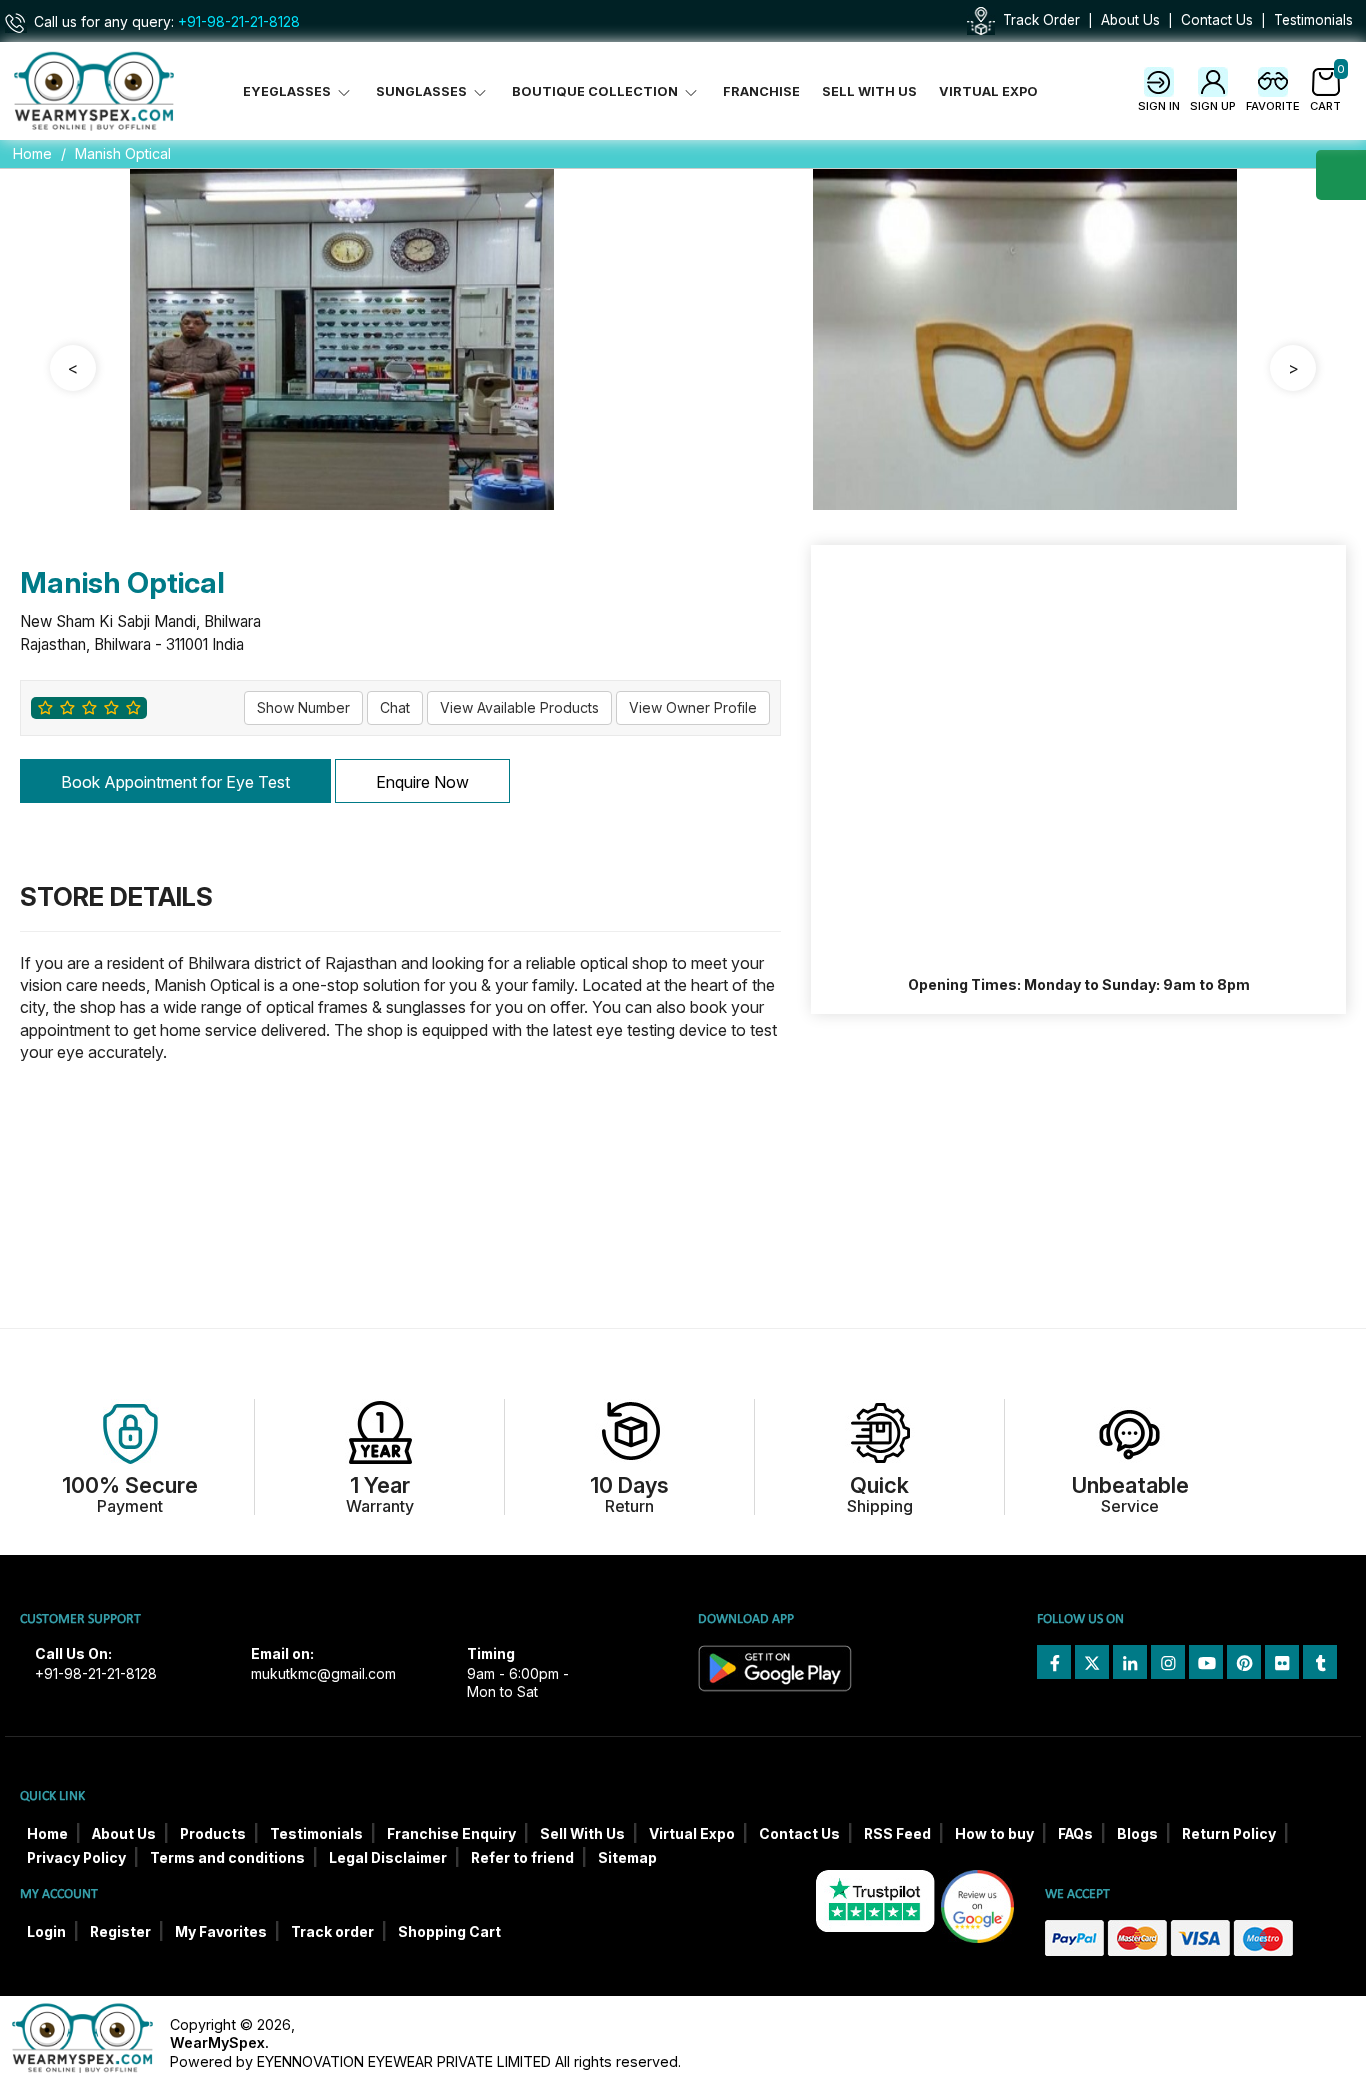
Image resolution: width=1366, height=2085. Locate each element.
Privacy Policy (76, 1858)
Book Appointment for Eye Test (175, 782)
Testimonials (1313, 20)
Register (120, 1932)
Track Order (1041, 20)
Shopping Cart (449, 1932)
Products (213, 1834)
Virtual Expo (988, 91)
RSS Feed (897, 1834)
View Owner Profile (693, 707)
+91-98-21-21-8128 (239, 22)
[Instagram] (1168, 1662)
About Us (1130, 20)
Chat (395, 707)
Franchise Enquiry (451, 1834)
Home (32, 153)
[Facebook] (1054, 1662)
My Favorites (221, 1932)
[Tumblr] (1320, 1662)
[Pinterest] (1244, 1662)
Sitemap (627, 1858)
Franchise (761, 91)
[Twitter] (1092, 1662)
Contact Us (1217, 20)
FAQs (1075, 1834)
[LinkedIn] (1130, 1662)
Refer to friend (522, 1858)
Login (46, 1932)
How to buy (994, 1834)
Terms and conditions (227, 1858)
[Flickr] (1282, 1662)
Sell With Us (869, 91)
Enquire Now (422, 782)
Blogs (1137, 1834)
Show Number (303, 707)
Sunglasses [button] (423, 91)
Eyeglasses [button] (288, 91)
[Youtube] (1206, 1662)
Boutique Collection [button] (596, 91)
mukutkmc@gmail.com (323, 1674)
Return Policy (1229, 1834)
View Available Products (519, 707)
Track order (332, 1932)
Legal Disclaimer (388, 1858)
